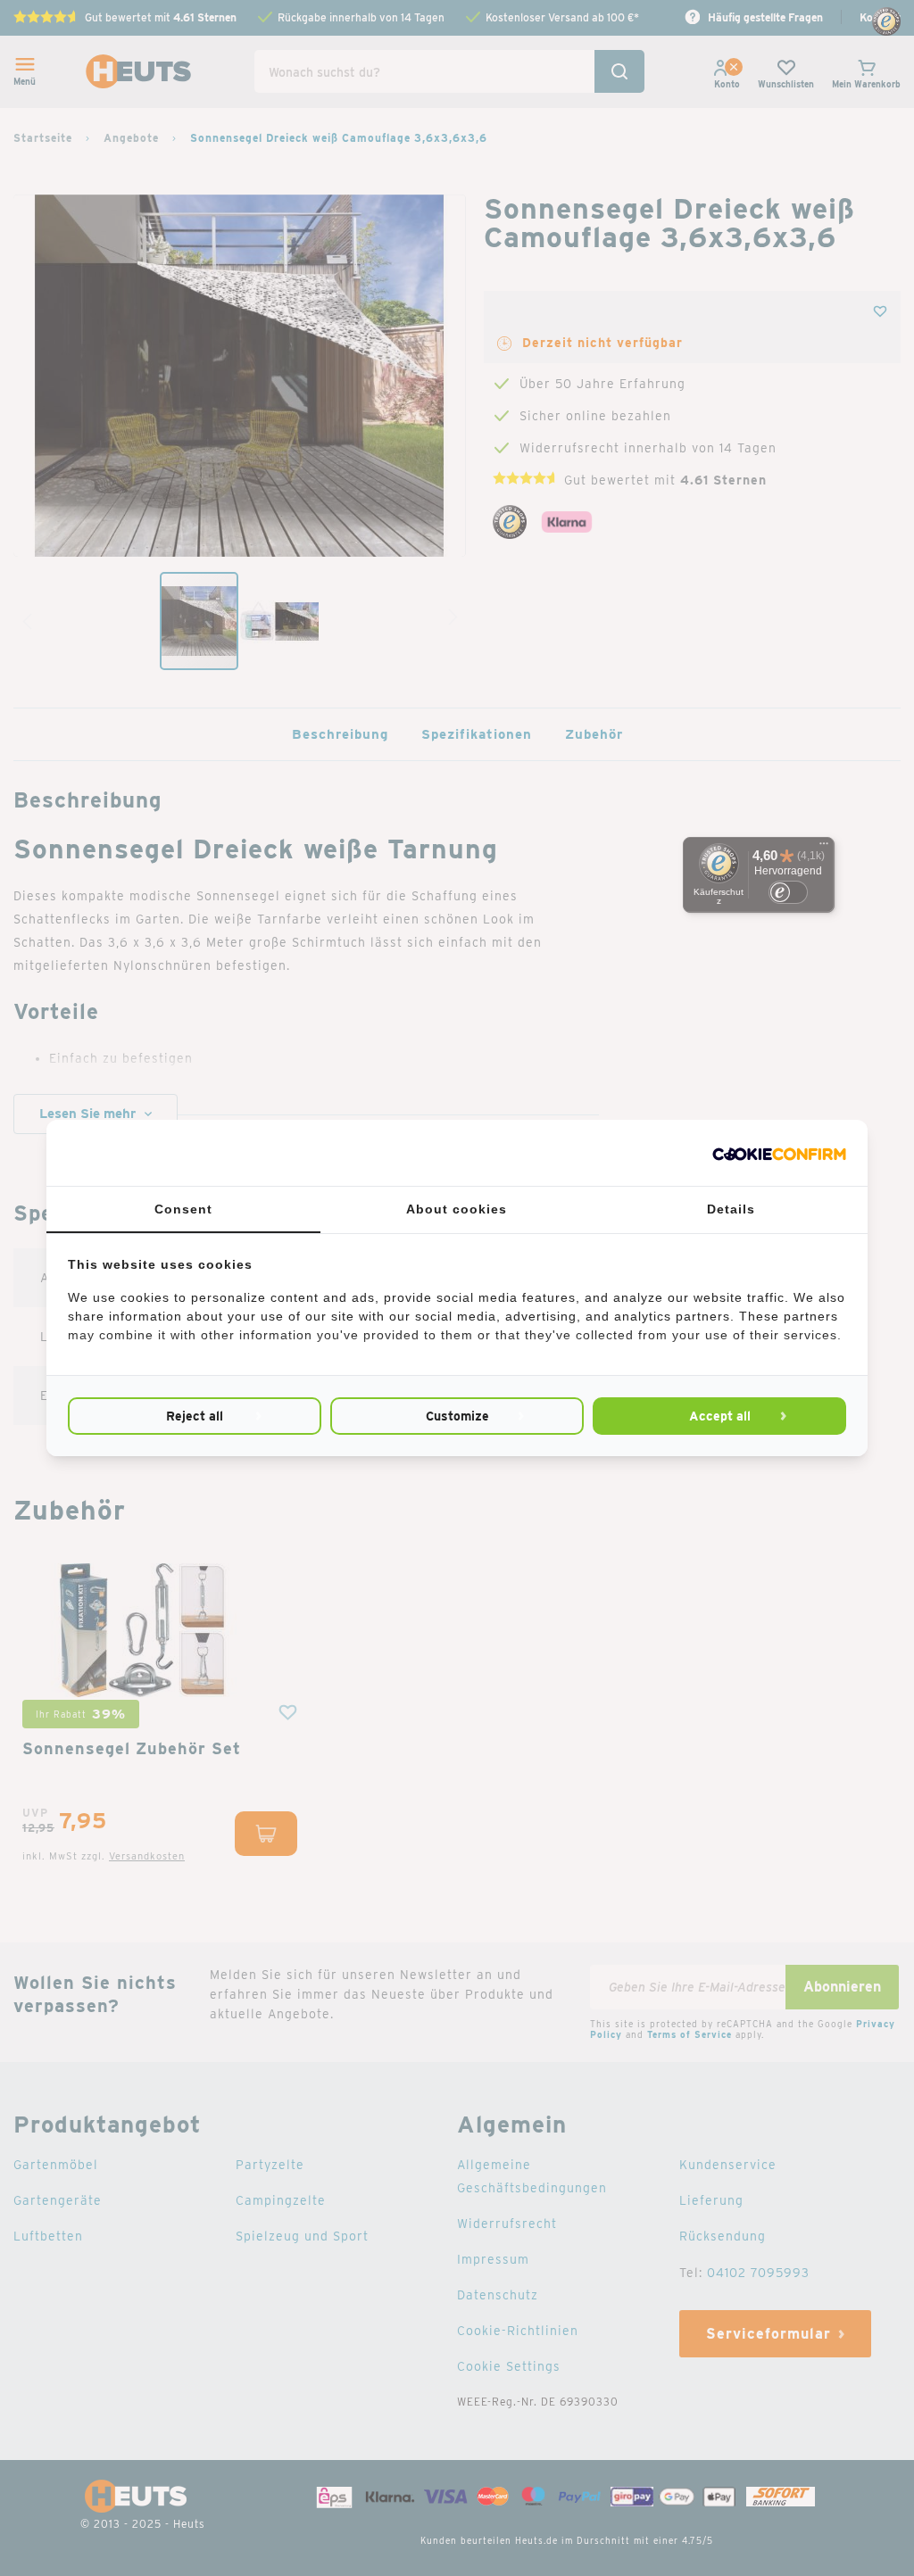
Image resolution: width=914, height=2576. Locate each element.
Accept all (720, 1416)
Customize (457, 1416)
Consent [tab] (183, 1209)
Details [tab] (731, 1209)
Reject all (195, 1416)
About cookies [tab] (457, 1209)
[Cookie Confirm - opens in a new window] (779, 1153)
